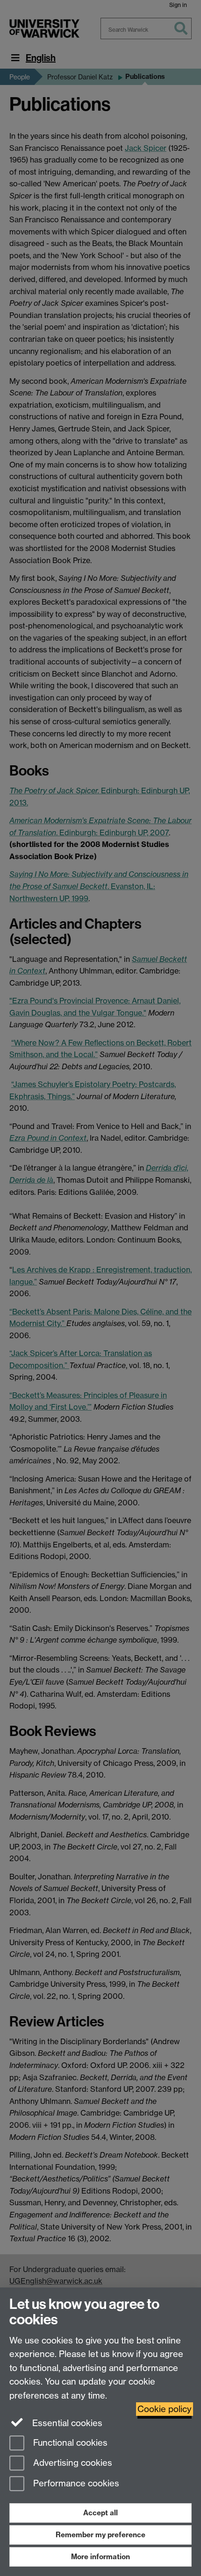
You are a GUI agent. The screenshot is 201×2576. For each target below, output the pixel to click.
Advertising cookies (72, 2463)
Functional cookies (69, 2443)
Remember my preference (100, 2535)
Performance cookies (75, 2484)
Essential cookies (66, 2423)
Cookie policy (165, 2409)
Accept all (100, 2513)
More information (100, 2557)
